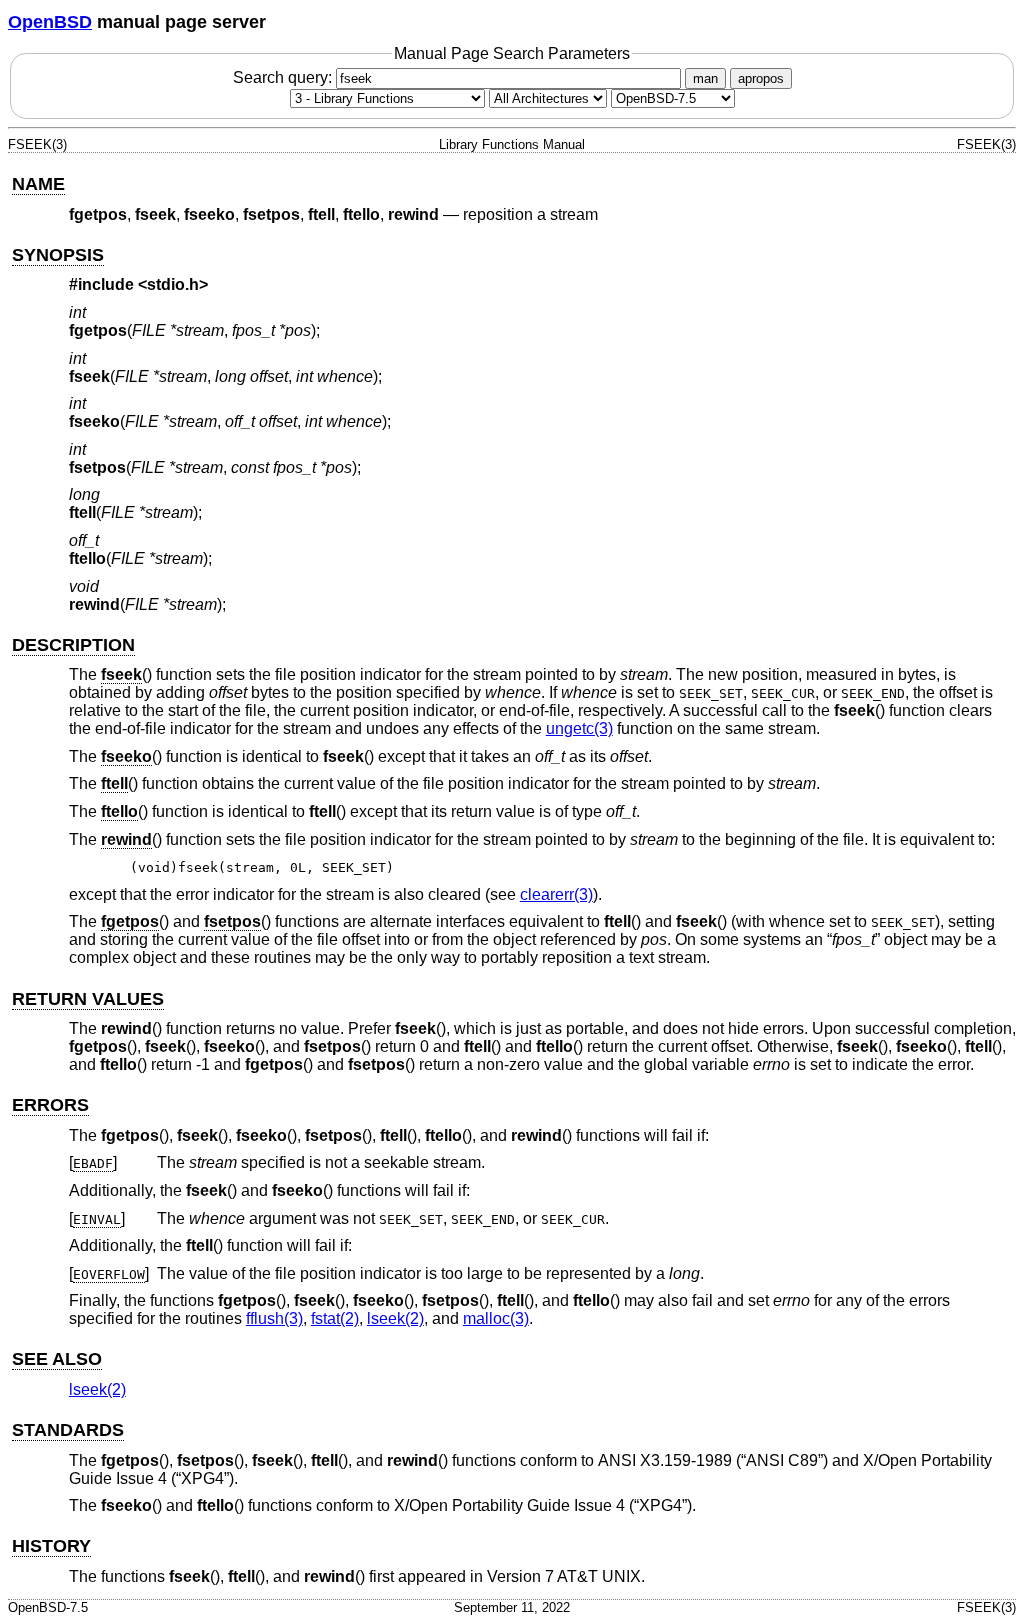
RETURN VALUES (88, 999)
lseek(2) (395, 1318)
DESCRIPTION (73, 645)
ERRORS (50, 1105)
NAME (38, 184)
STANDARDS (68, 1430)
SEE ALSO (57, 1359)
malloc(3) (496, 1318)
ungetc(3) (579, 728)
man (705, 78)
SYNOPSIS (58, 255)
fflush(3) (274, 1318)
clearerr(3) (556, 894)
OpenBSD (50, 22)
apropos (761, 78)
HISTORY (51, 1546)
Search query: (284, 77)
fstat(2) (335, 1318)
